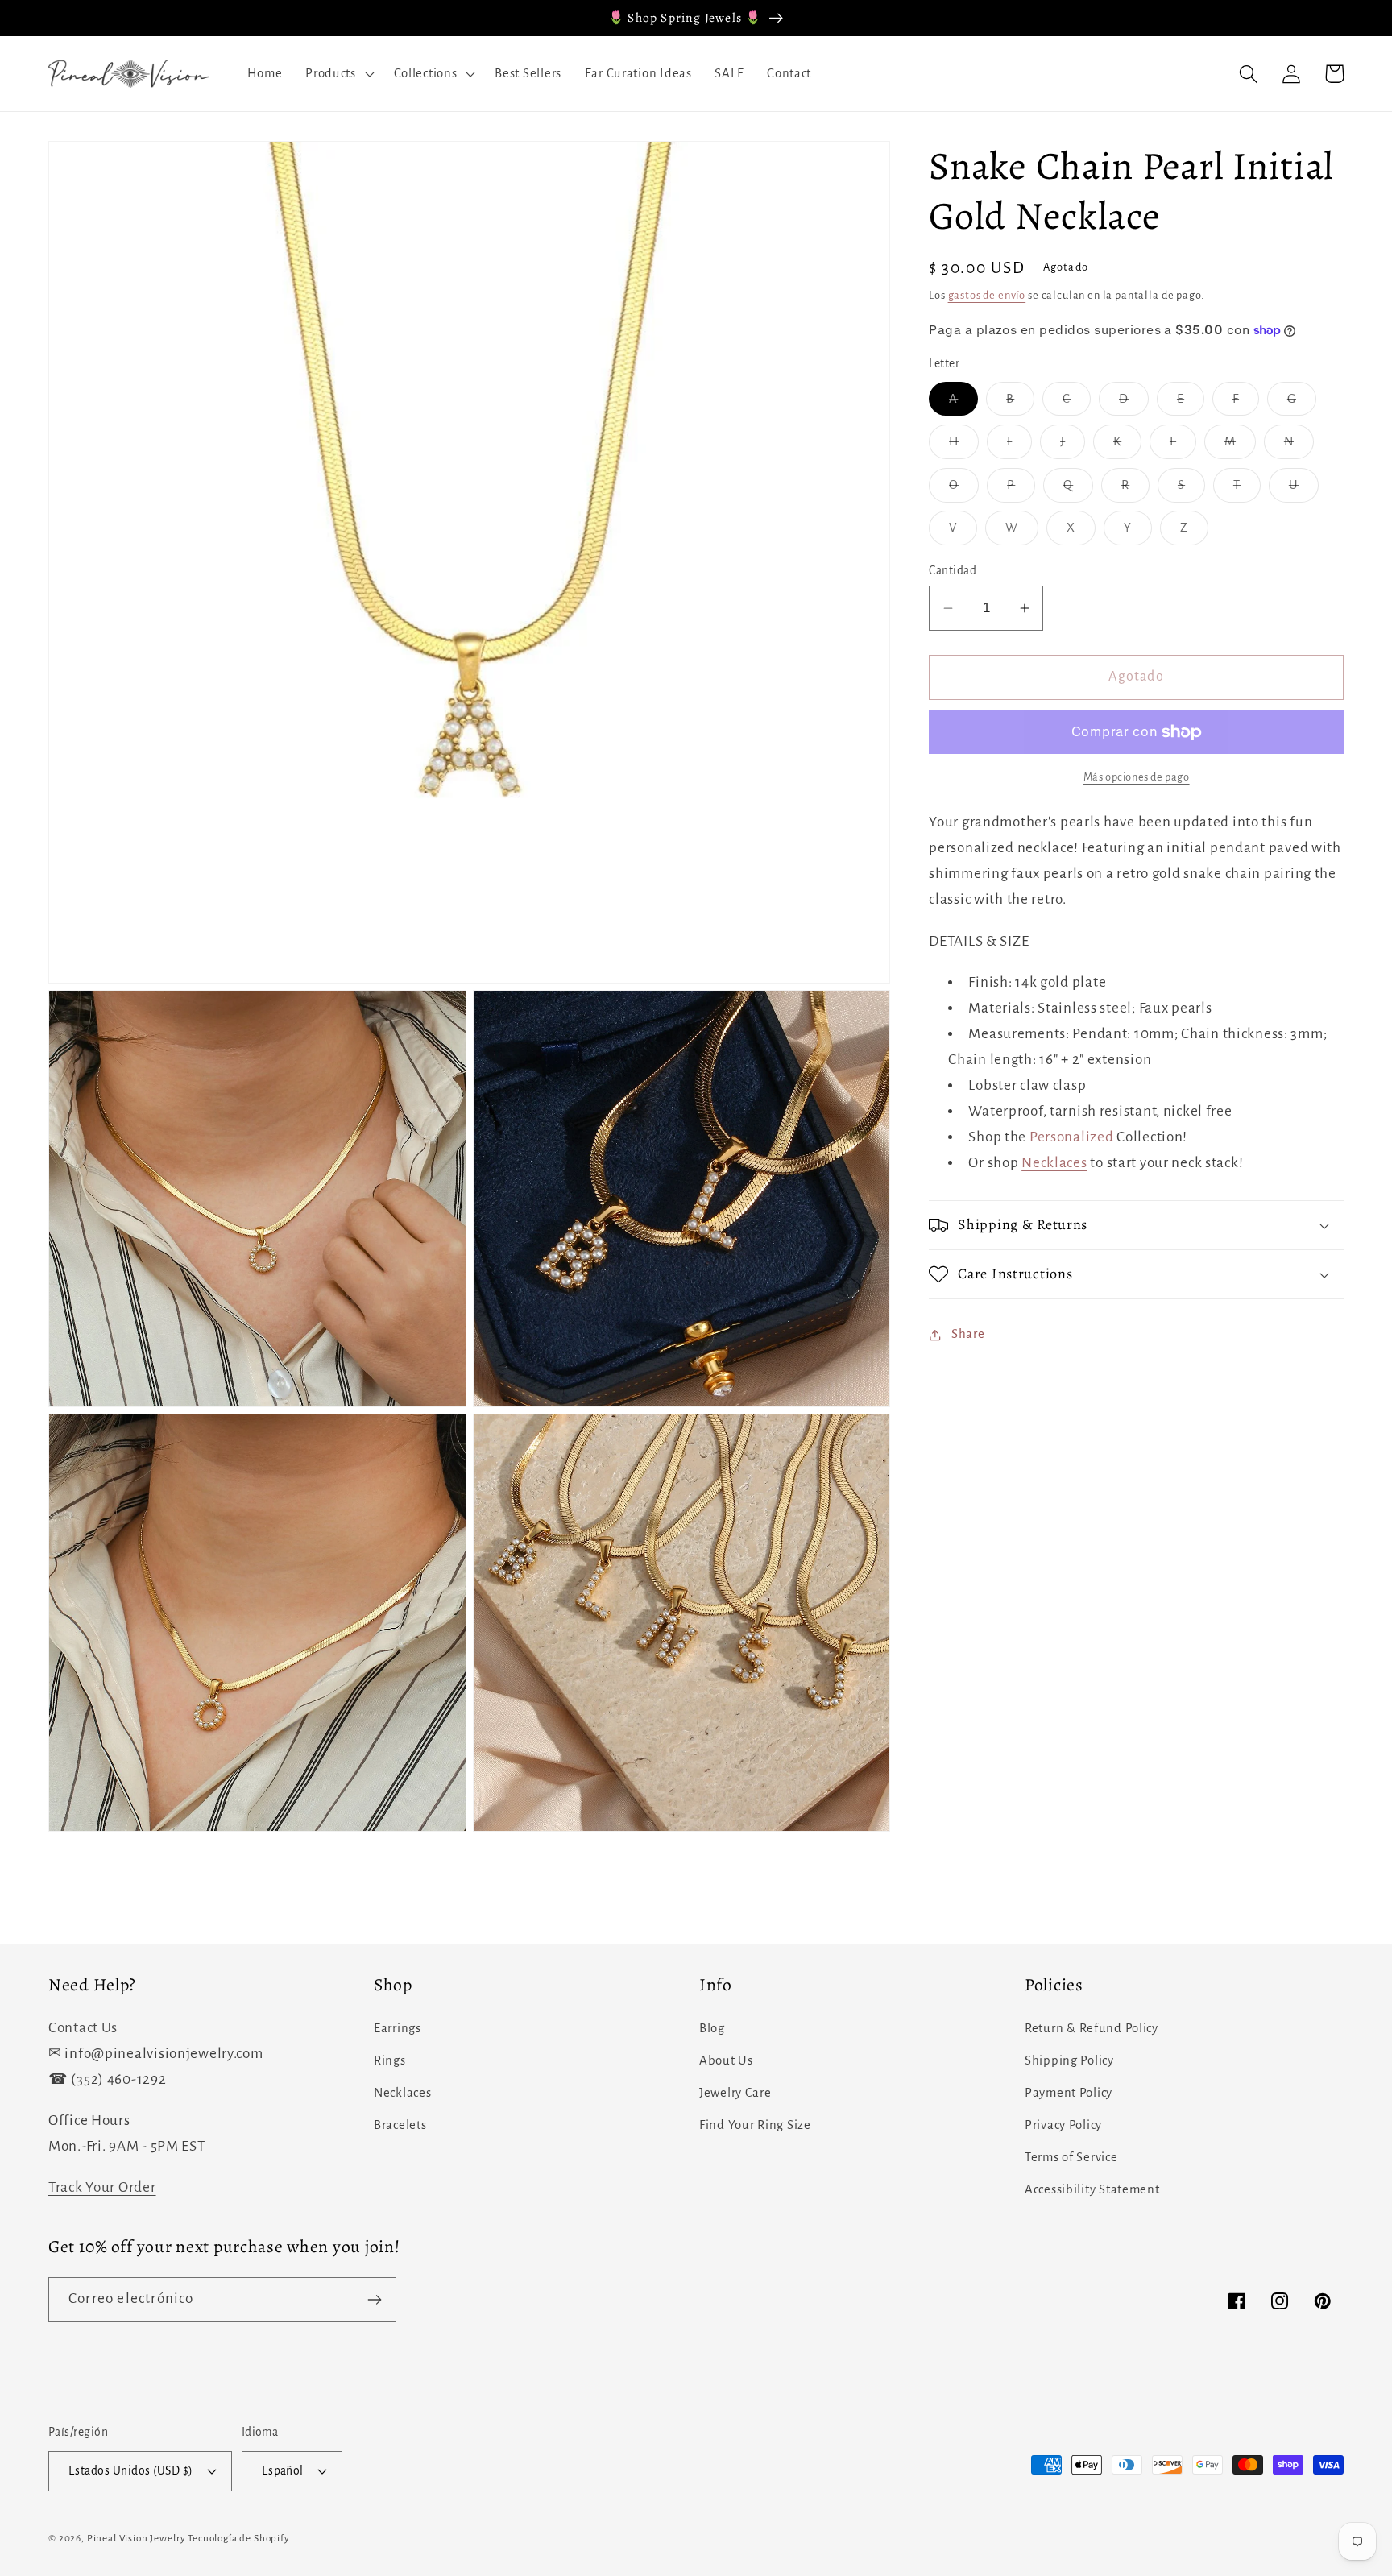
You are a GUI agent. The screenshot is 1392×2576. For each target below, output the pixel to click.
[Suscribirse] (374, 2300)
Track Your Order (102, 2187)
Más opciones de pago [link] (1137, 777)
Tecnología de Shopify (239, 2538)
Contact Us (83, 2028)
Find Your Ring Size (755, 2125)
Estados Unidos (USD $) (131, 2471)
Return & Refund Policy (1092, 2028)
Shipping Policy (1069, 2060)
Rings (390, 2060)
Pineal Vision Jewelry (137, 2538)
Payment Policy (1069, 2093)
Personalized (1072, 1137)
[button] (338, 74)
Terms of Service (1071, 2157)
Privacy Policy (1063, 2125)
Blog (712, 2028)
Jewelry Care (735, 2093)
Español (283, 2471)
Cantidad (953, 571)
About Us (726, 2060)
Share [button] (968, 1335)
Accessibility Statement (1092, 2189)
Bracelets (400, 2125)
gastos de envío (987, 295)
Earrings (398, 2028)
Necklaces (1054, 1163)
